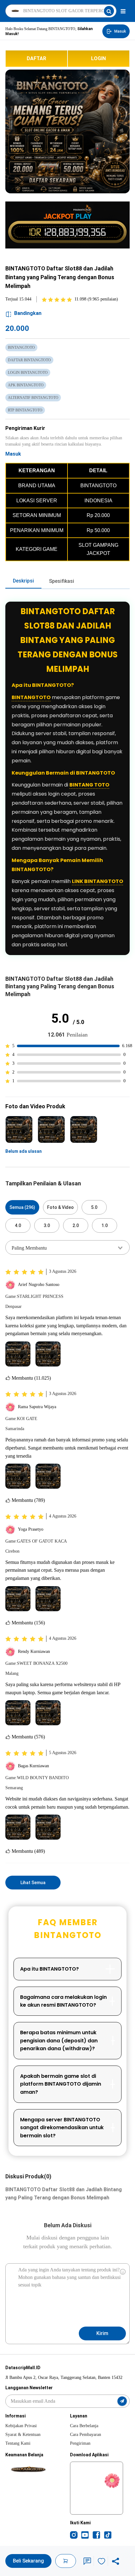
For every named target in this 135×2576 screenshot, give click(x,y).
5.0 (94, 1207)
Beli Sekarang (28, 2561)
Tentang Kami (18, 2443)
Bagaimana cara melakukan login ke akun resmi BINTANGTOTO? (63, 2001)
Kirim (102, 2333)
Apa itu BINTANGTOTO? (49, 1969)
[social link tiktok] (108, 2535)
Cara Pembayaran (86, 2435)
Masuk (13, 454)
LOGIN (98, 58)
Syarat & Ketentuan (23, 2435)
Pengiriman (80, 2443)
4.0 (18, 1225)
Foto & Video (60, 1207)
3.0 (47, 1225)
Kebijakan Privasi (21, 2426)
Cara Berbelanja (84, 2426)
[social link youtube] (85, 2535)
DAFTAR (36, 58)
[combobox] (67, 1247)
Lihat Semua (33, 1883)
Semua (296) (22, 1207)
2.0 (76, 1225)
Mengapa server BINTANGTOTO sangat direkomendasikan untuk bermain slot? (62, 2128)
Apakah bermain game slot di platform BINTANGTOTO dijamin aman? (61, 2084)
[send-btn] (122, 2401)
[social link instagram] (74, 2535)
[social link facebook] (96, 2535)
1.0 (105, 1225)
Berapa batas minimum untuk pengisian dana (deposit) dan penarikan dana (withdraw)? (59, 2040)
